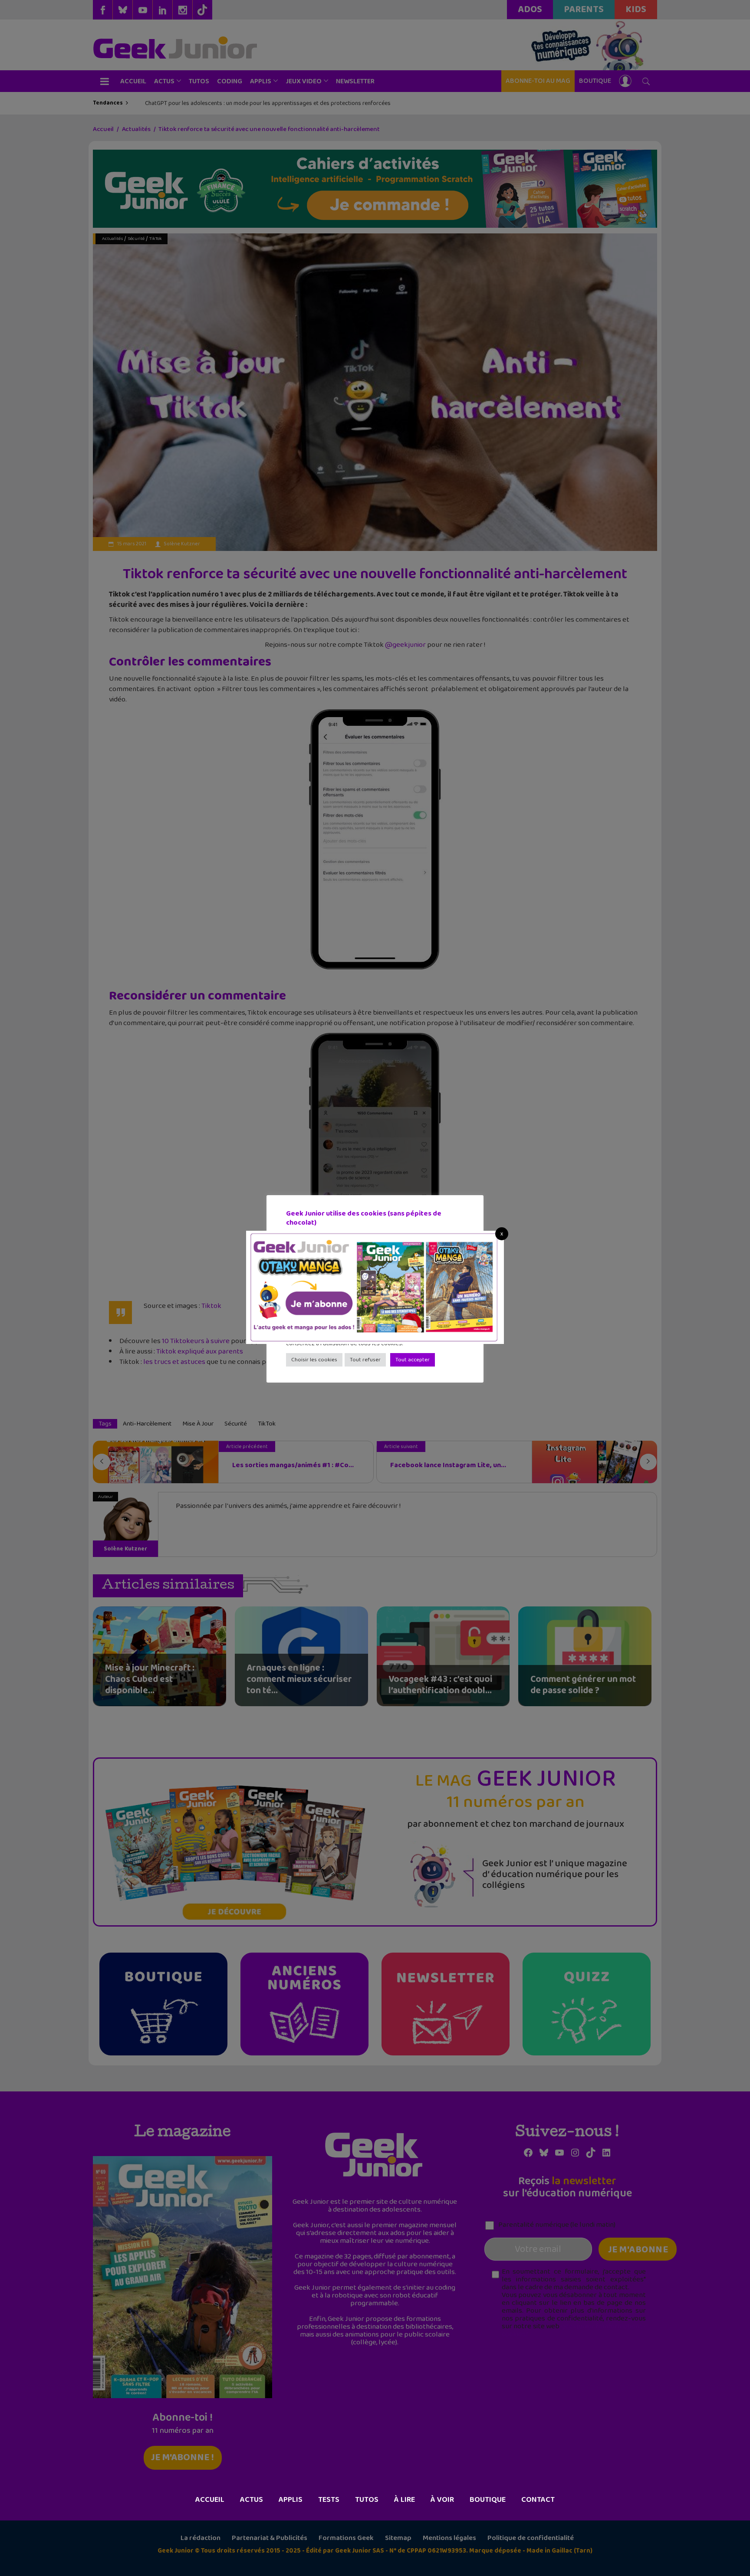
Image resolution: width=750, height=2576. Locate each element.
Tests (329, 2500)
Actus (252, 2500)
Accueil (210, 2500)
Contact (538, 2500)
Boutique (488, 2500)
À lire (405, 2500)
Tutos (367, 2500)
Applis (291, 2500)
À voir (442, 2500)
